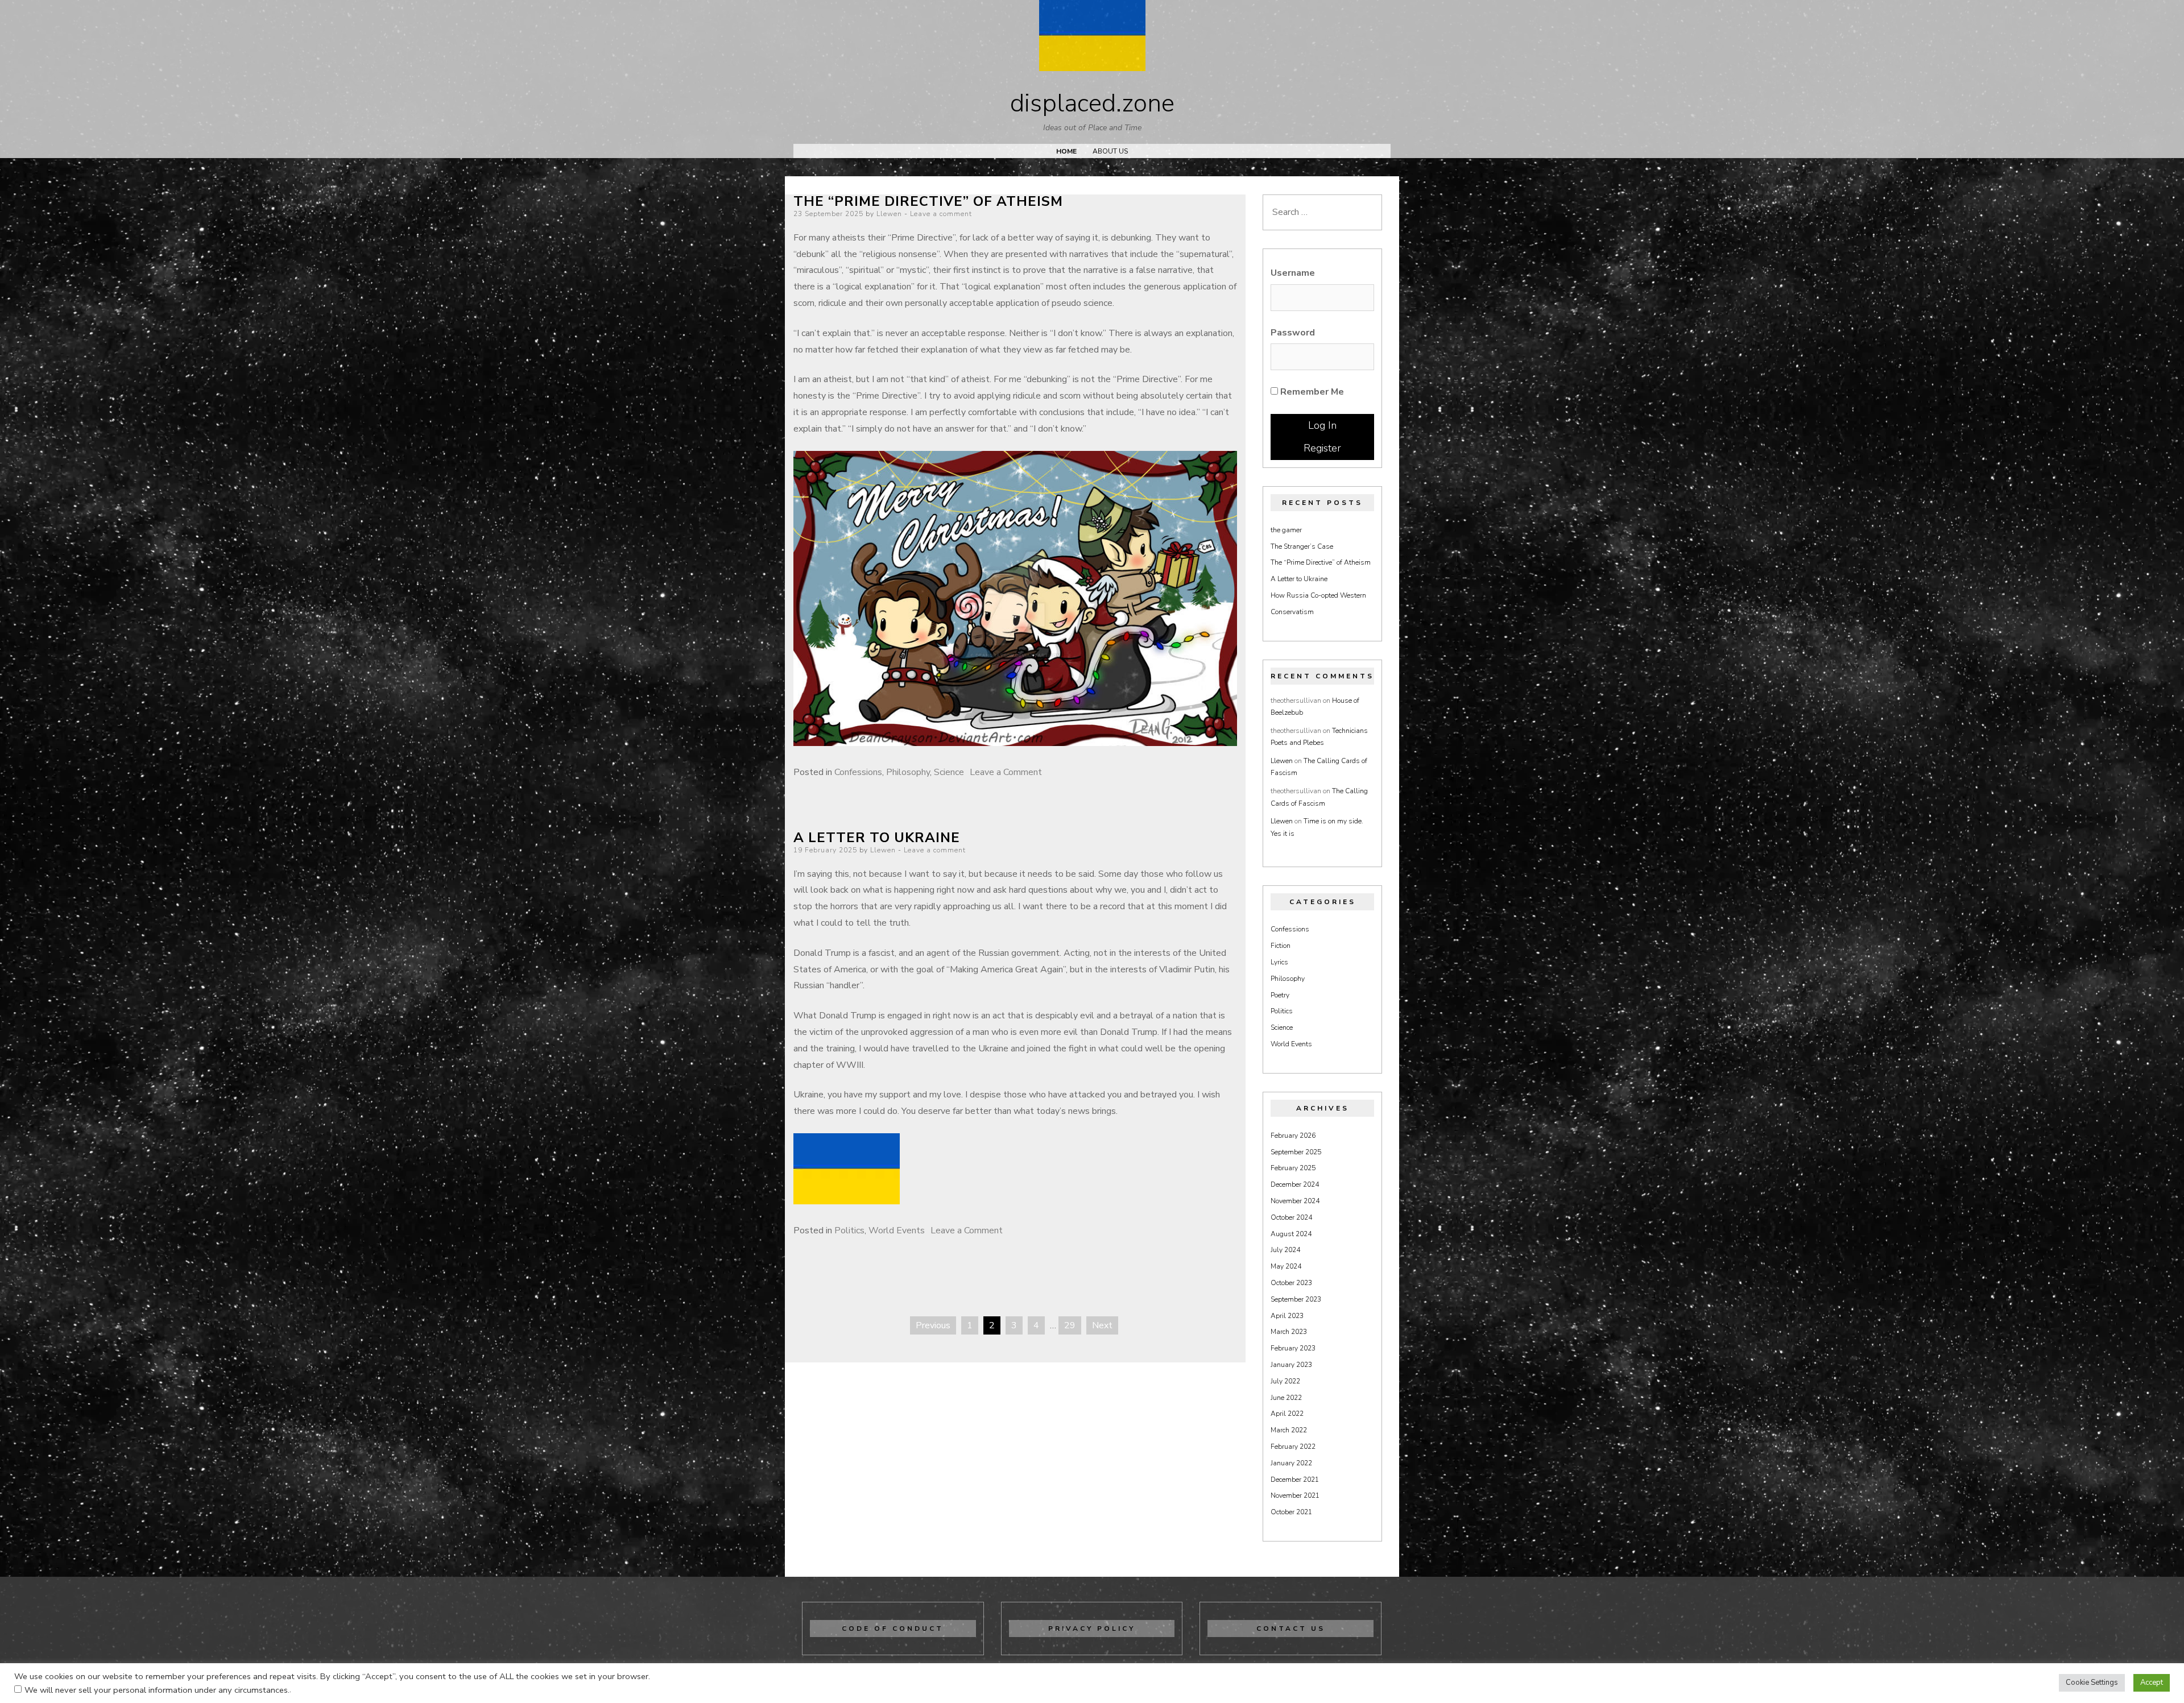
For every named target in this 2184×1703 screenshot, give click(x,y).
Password (1293, 333)
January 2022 (1291, 1463)
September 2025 (1296, 1152)
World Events (897, 1230)
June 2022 (1286, 1398)
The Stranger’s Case (1302, 546)
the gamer (1286, 530)
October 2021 (1291, 1512)
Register (1322, 448)
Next (1102, 1325)
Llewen (889, 214)
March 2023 (1289, 1332)
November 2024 (1295, 1201)
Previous (933, 1325)
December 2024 (1295, 1184)
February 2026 (1293, 1136)
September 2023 (1296, 1299)
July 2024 (1285, 1250)
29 (1070, 1325)
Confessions (858, 772)
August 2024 (1291, 1234)
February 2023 (1293, 1348)
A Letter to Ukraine (877, 838)
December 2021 (1295, 1480)
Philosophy (908, 772)
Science (949, 772)
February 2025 (1293, 1168)
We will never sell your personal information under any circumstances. (157, 1690)
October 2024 (1291, 1217)
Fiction (1281, 946)
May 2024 (1286, 1266)
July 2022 (1285, 1381)
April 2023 (1287, 1316)
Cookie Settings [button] (2092, 1683)
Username (1293, 273)
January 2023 (1291, 1365)
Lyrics (1279, 962)
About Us (1110, 151)
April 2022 (1287, 1414)
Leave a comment (941, 214)
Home (1066, 151)
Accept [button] (2152, 1683)
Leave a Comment (1006, 772)
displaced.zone (1092, 103)
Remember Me (1311, 392)
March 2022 (1289, 1430)
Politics (849, 1230)
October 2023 (1291, 1283)
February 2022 (1293, 1447)
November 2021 (1295, 1495)
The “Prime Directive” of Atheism (928, 201)
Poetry (1280, 995)
